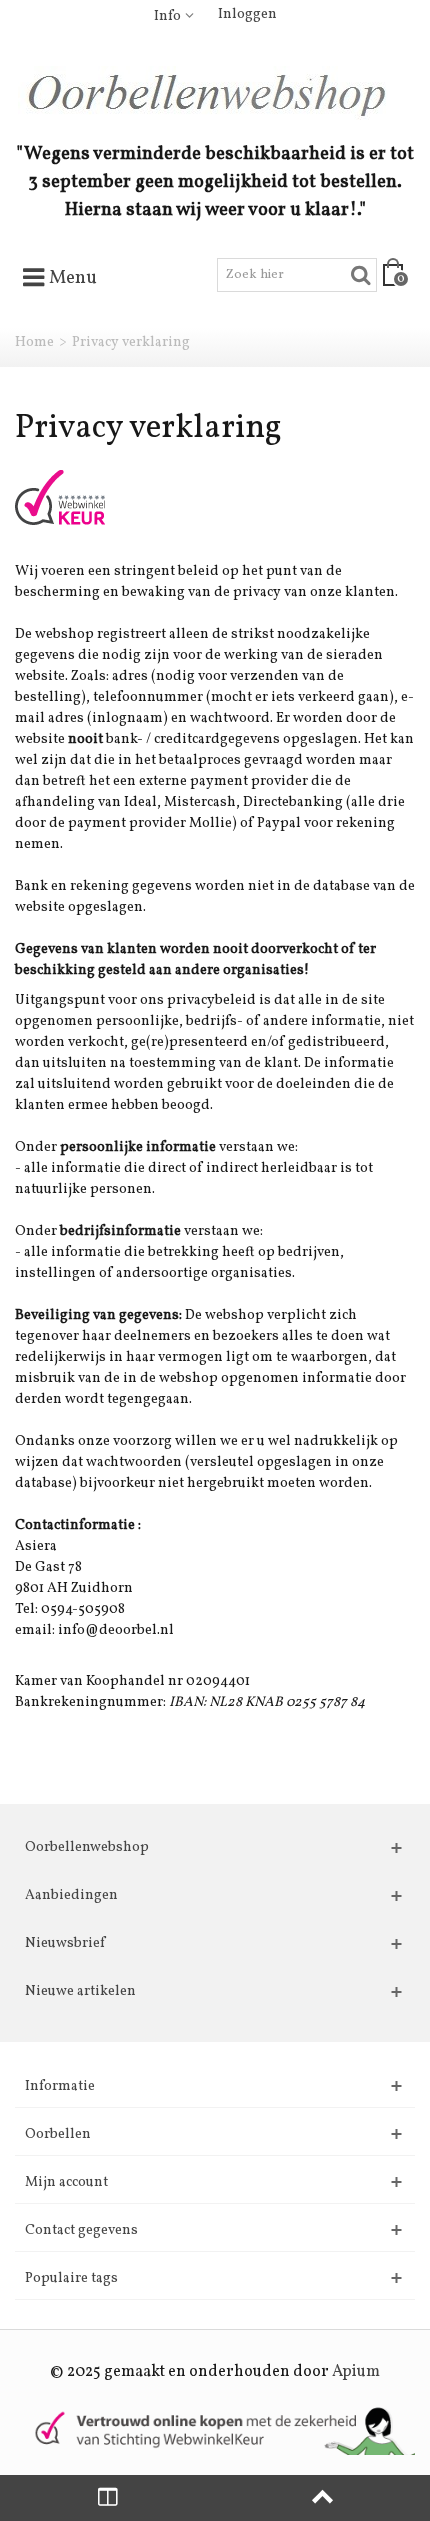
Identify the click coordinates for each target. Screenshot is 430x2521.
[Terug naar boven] (322, 2498)
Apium (356, 2372)
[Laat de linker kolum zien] (107, 2498)
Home (34, 342)
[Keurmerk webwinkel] (60, 504)
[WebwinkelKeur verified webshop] (215, 2429)
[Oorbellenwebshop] (215, 93)
